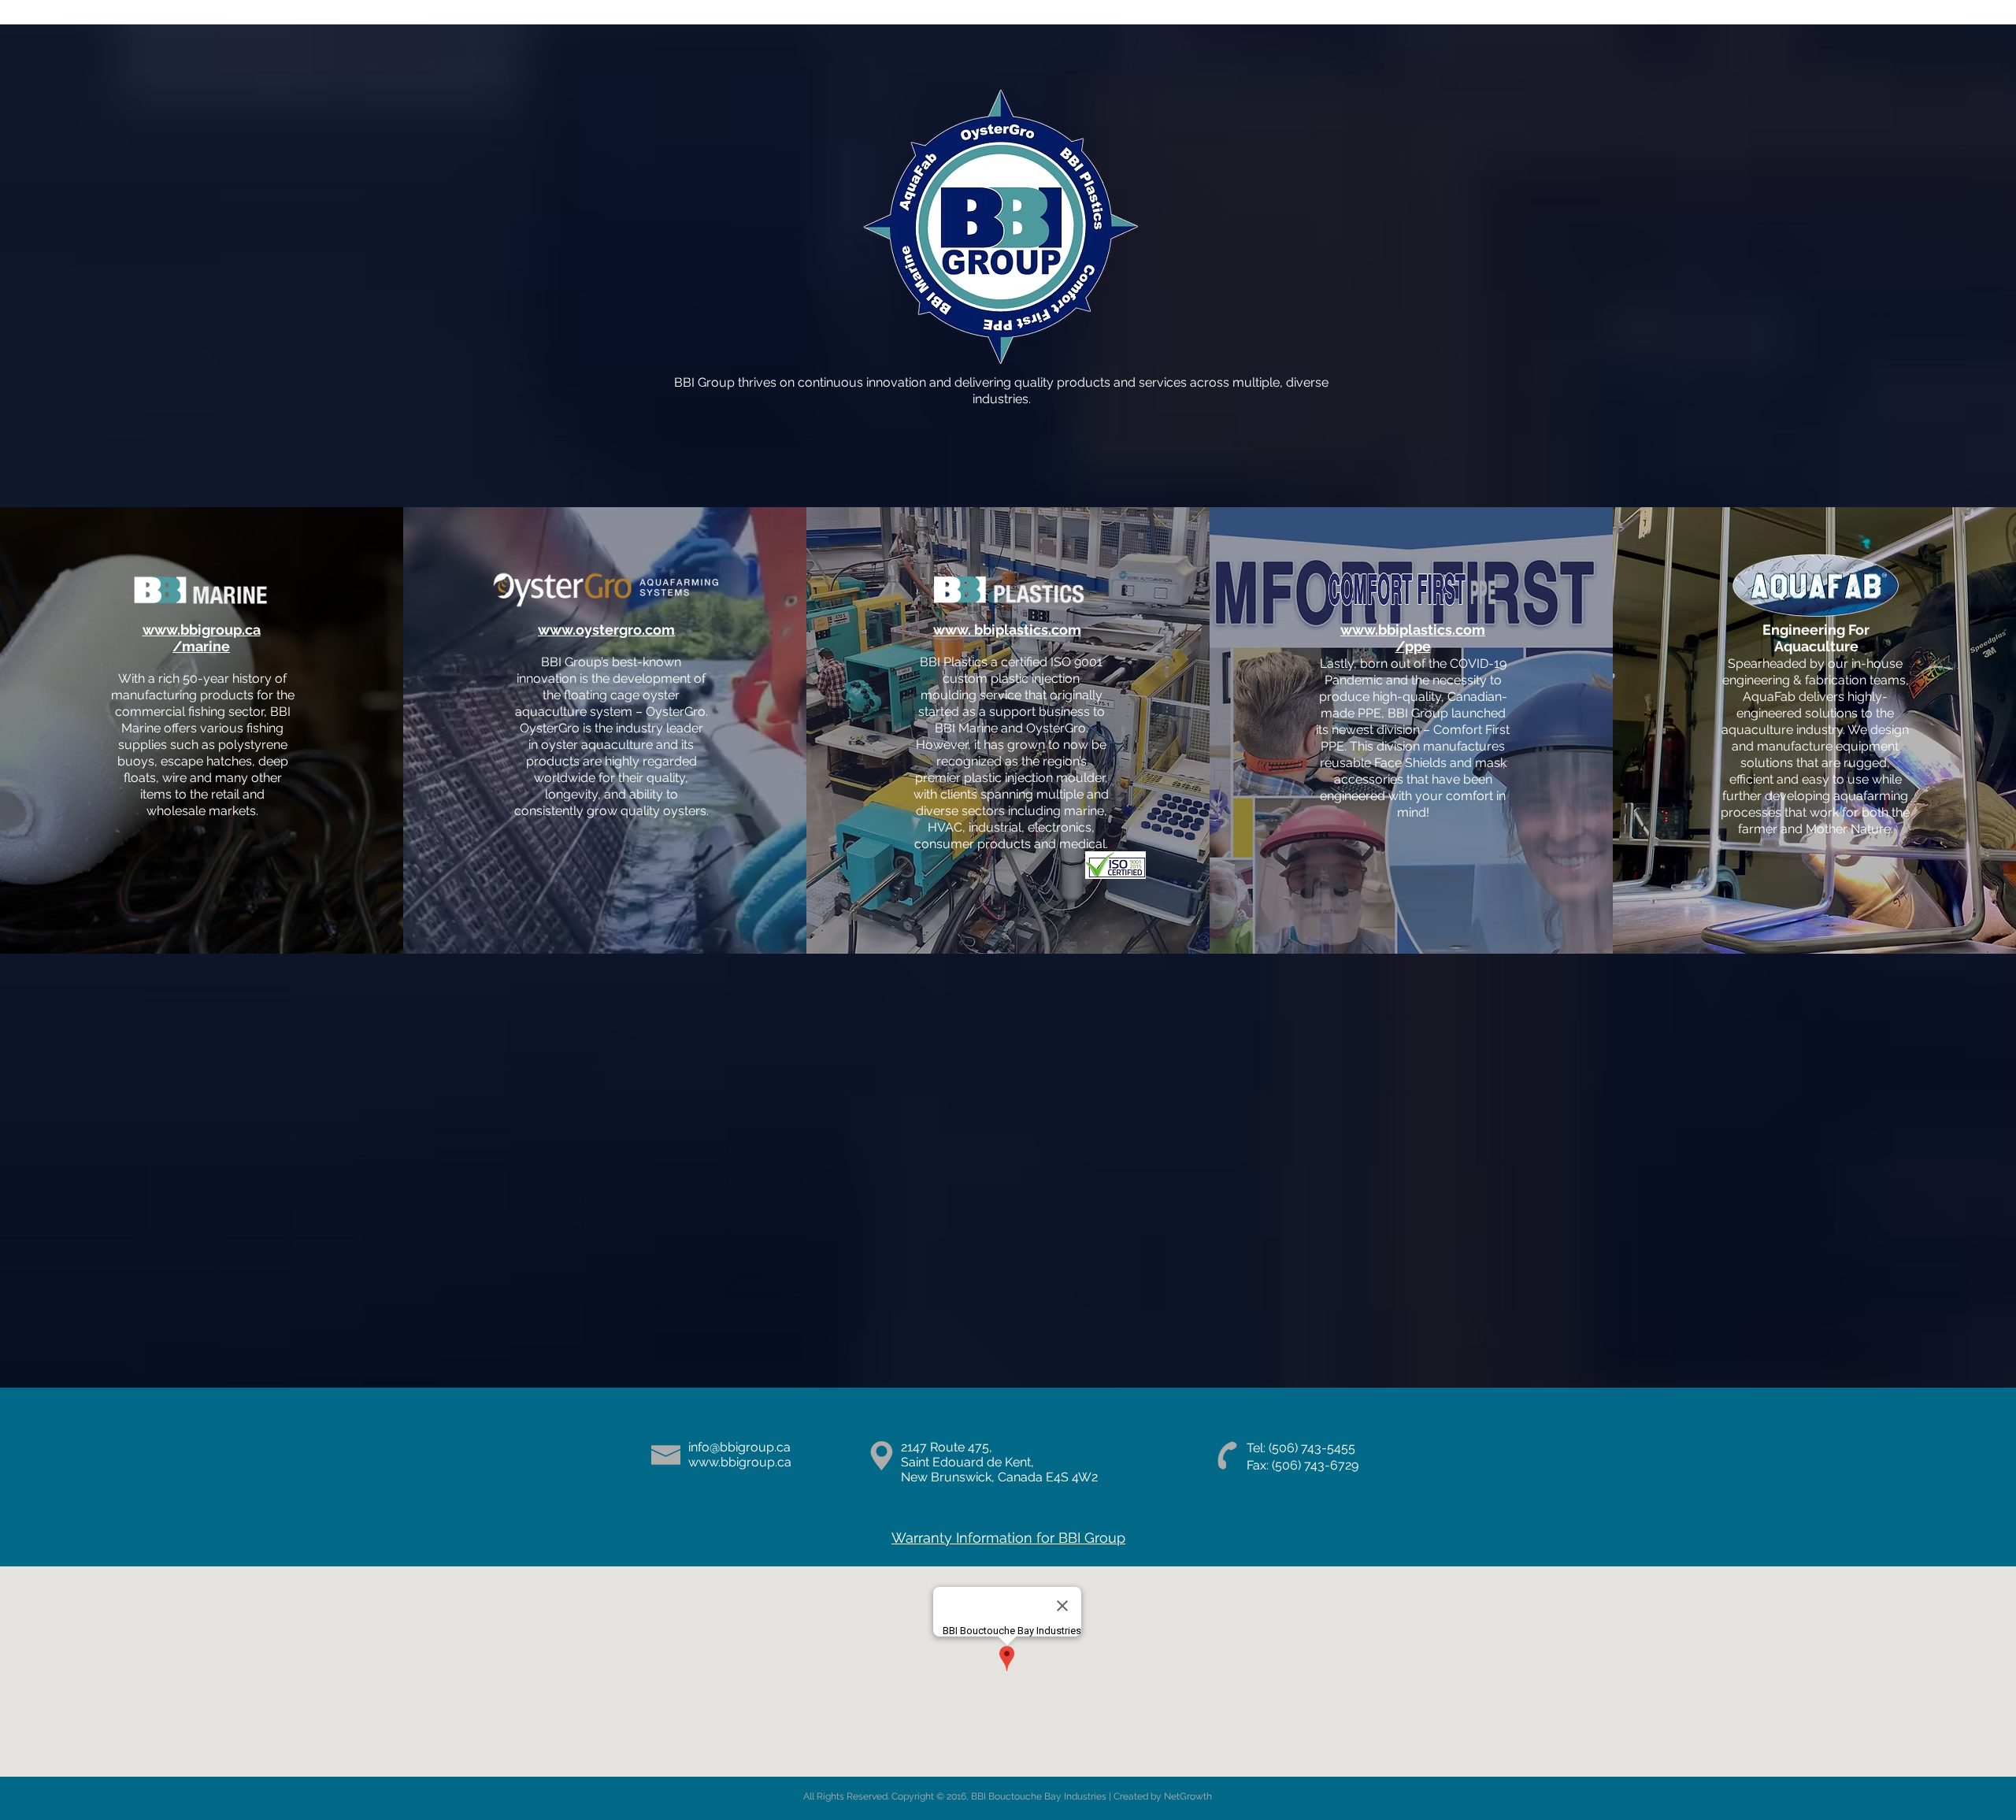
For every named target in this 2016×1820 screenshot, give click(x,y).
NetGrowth (1188, 1796)
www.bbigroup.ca (740, 1462)
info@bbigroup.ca (739, 1447)
